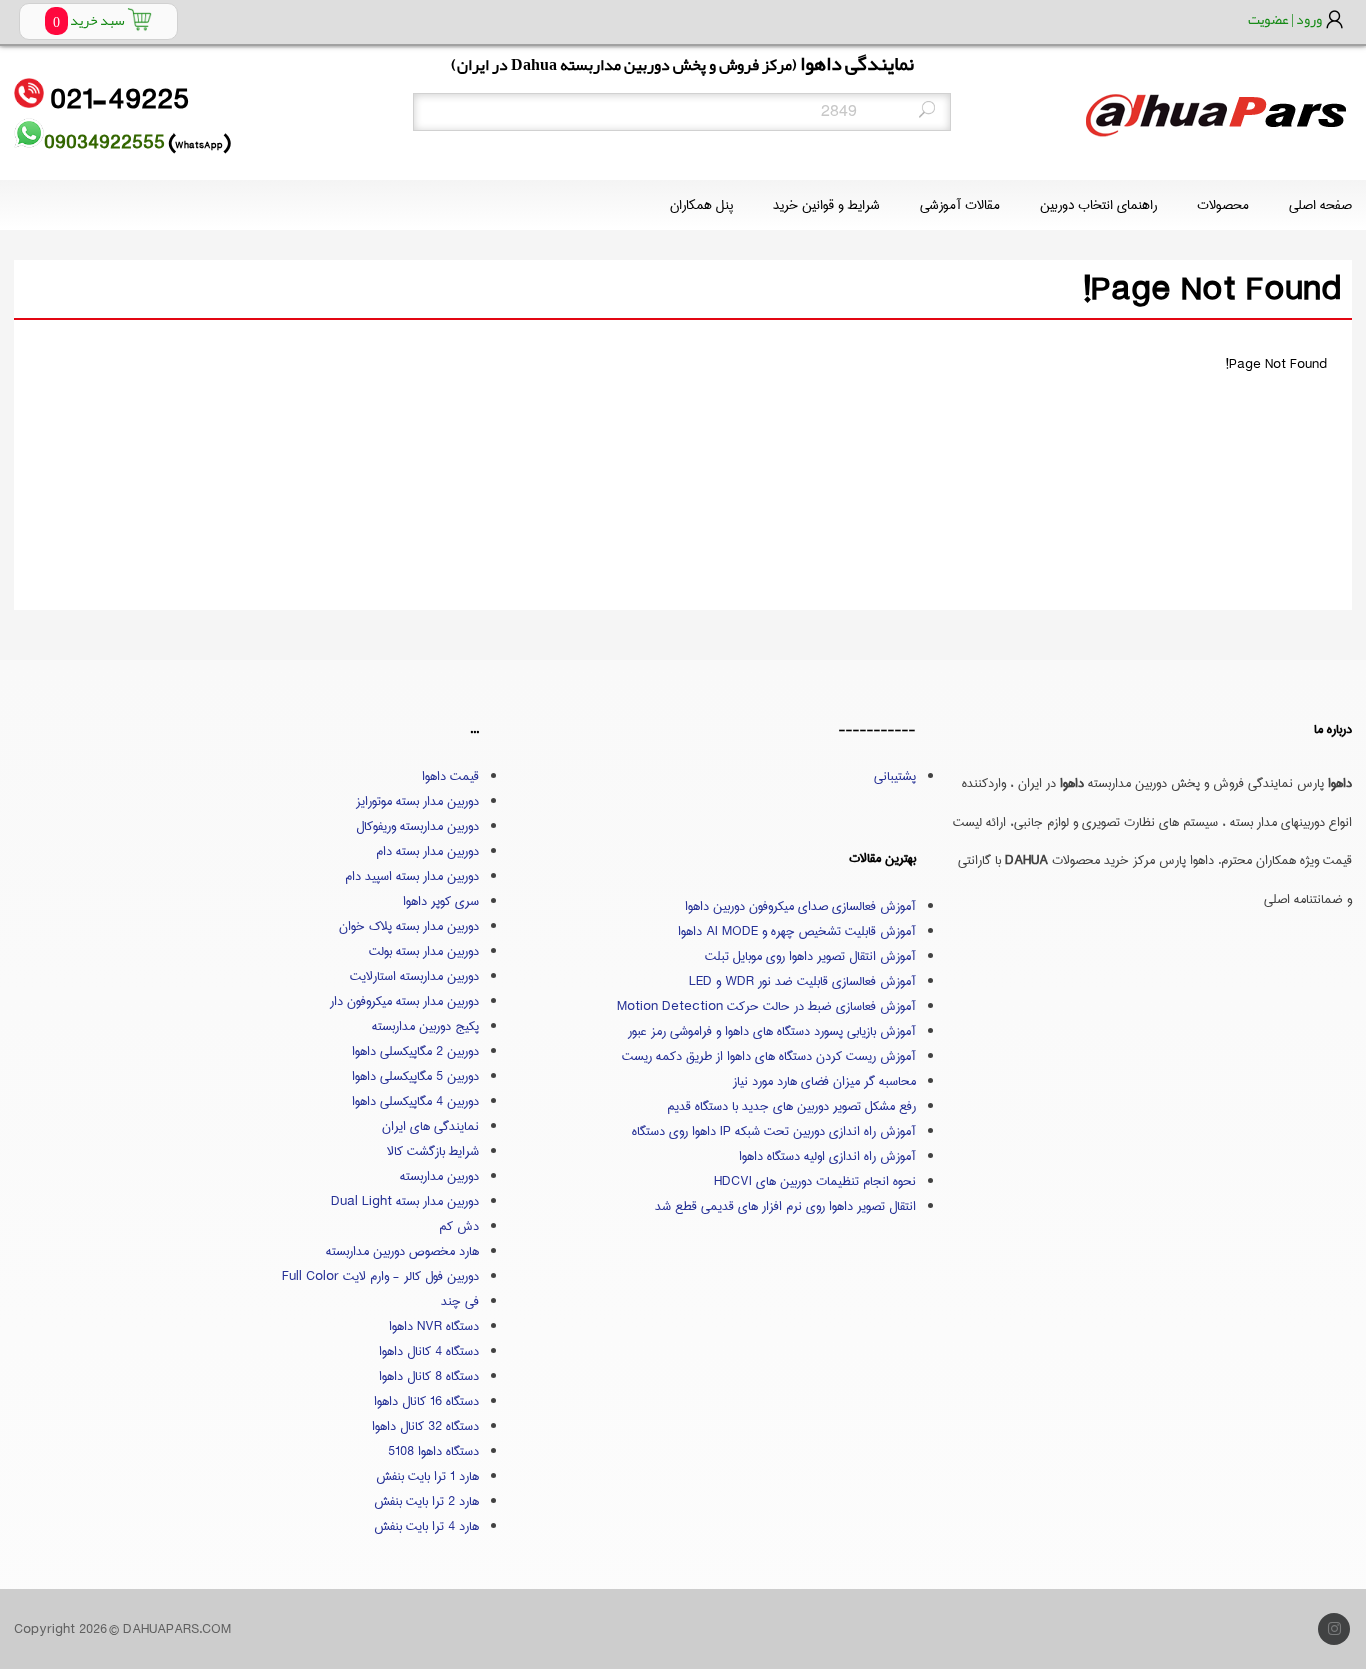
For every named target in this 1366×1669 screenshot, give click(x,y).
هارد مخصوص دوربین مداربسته (402, 1251)
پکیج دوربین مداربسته (425, 1026)
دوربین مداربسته (439, 1176)
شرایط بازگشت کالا (433, 1151)
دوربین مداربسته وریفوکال (417, 826)
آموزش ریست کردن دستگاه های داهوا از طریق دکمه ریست (769, 1056)
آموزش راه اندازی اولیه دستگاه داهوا (827, 1156)
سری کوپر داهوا (441, 901)
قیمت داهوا (450, 776)
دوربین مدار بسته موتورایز (417, 801)
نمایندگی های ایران (430, 1126)
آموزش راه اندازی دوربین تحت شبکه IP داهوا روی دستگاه (774, 1131)
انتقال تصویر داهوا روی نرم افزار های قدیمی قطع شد (785, 1206)
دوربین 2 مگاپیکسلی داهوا (415, 1051)
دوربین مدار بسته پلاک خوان (409, 926)
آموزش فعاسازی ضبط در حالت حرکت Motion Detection (766, 1006)
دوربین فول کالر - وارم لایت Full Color (380, 1276)
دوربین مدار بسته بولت (424, 951)
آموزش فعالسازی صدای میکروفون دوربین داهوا (800, 906)
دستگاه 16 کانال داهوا (426, 1401)
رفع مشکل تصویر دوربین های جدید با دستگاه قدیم (791, 1106)
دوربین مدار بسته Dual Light (405, 1201)
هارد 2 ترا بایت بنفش (426, 1501)
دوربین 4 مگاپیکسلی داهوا (415, 1101)
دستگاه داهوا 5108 (433, 1451)
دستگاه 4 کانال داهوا (429, 1351)
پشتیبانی (895, 776)
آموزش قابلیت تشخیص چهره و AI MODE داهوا (797, 931)
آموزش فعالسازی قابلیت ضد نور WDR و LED (802, 981)
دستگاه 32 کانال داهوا (425, 1426)
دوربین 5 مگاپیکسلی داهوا (415, 1076)
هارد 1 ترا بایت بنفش (427, 1476)
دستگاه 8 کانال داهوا (429, 1376)
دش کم (459, 1226)
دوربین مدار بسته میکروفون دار (404, 1001)
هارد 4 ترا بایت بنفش (426, 1526)
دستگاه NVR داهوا (434, 1326)
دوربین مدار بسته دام (427, 851)
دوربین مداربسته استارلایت (414, 976)
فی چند (460, 1301)
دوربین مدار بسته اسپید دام (412, 876)
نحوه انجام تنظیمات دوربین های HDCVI (815, 1181)
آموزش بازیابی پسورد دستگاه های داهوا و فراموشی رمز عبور (772, 1031)
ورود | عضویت (1285, 19)
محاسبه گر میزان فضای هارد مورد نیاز (824, 1081)
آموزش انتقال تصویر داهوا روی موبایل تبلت (810, 956)
